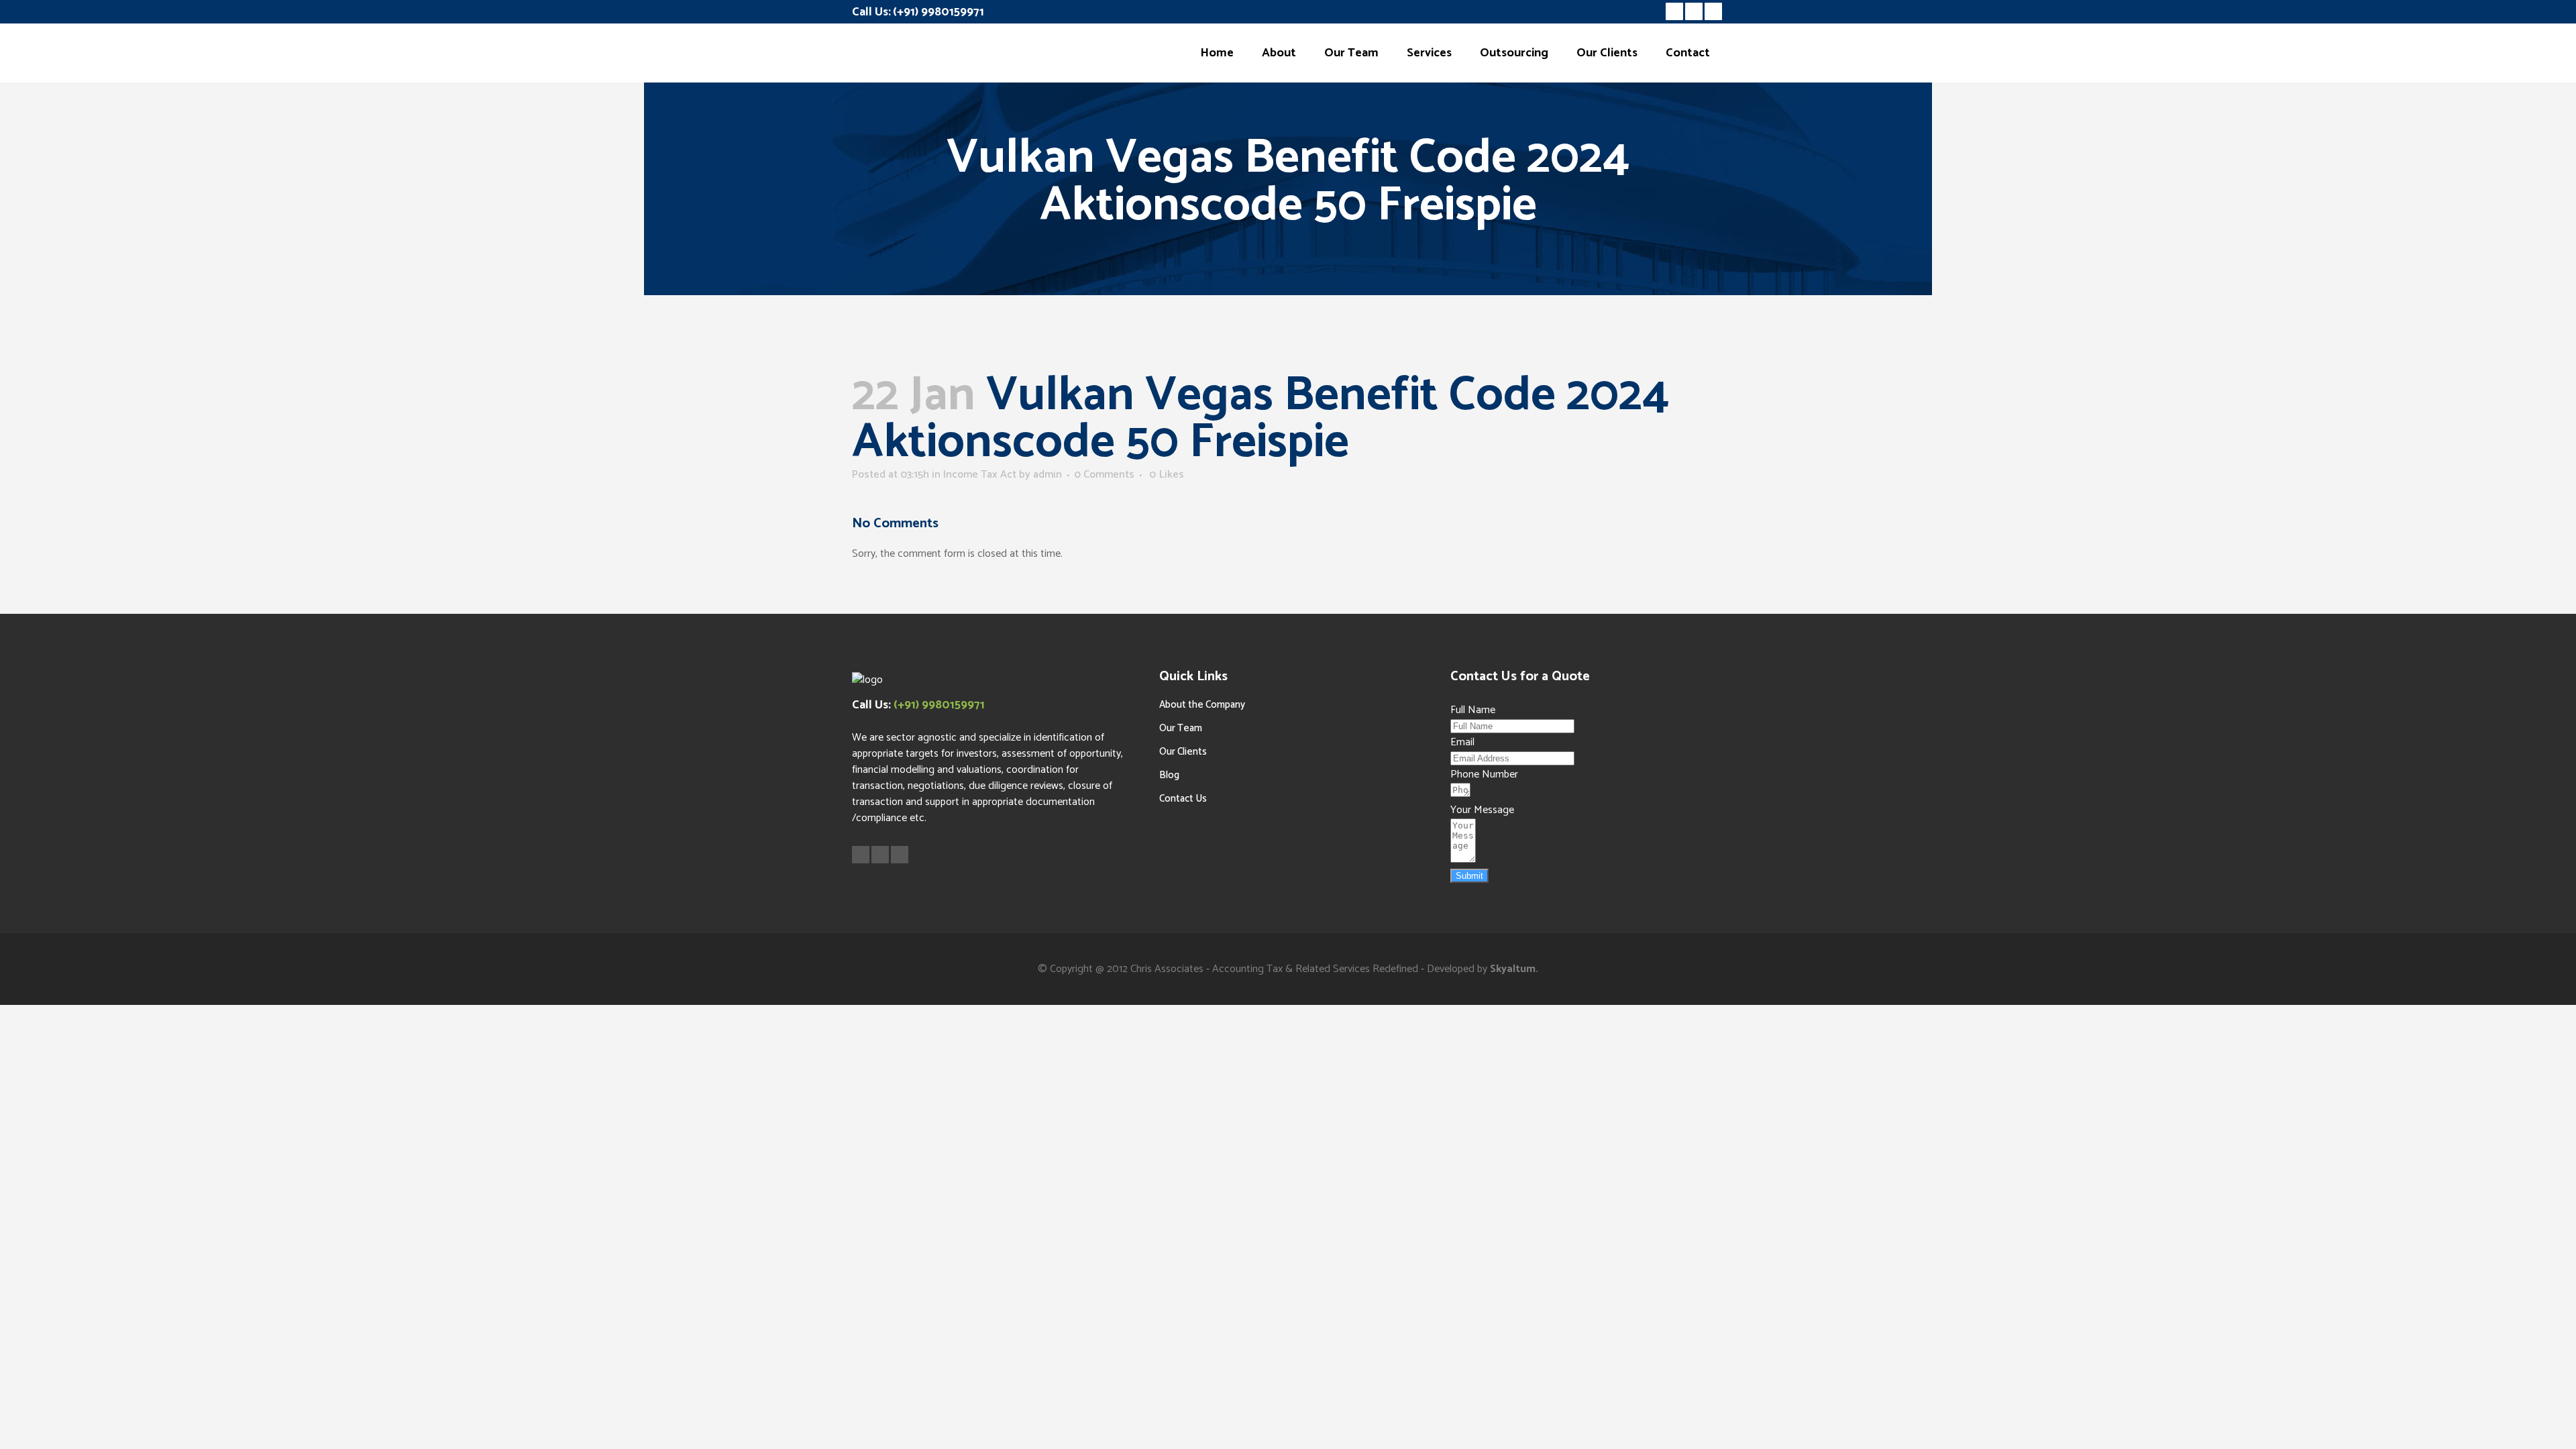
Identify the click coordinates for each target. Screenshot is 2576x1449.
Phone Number (1484, 774)
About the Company (1202, 705)
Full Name (1473, 710)
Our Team (1181, 728)
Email (1462, 742)
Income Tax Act (980, 475)
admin (1048, 475)
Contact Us (1183, 799)
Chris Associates (1167, 969)
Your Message (1482, 810)
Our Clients (1183, 752)
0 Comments (1104, 475)
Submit (1469, 876)
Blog (1169, 775)
